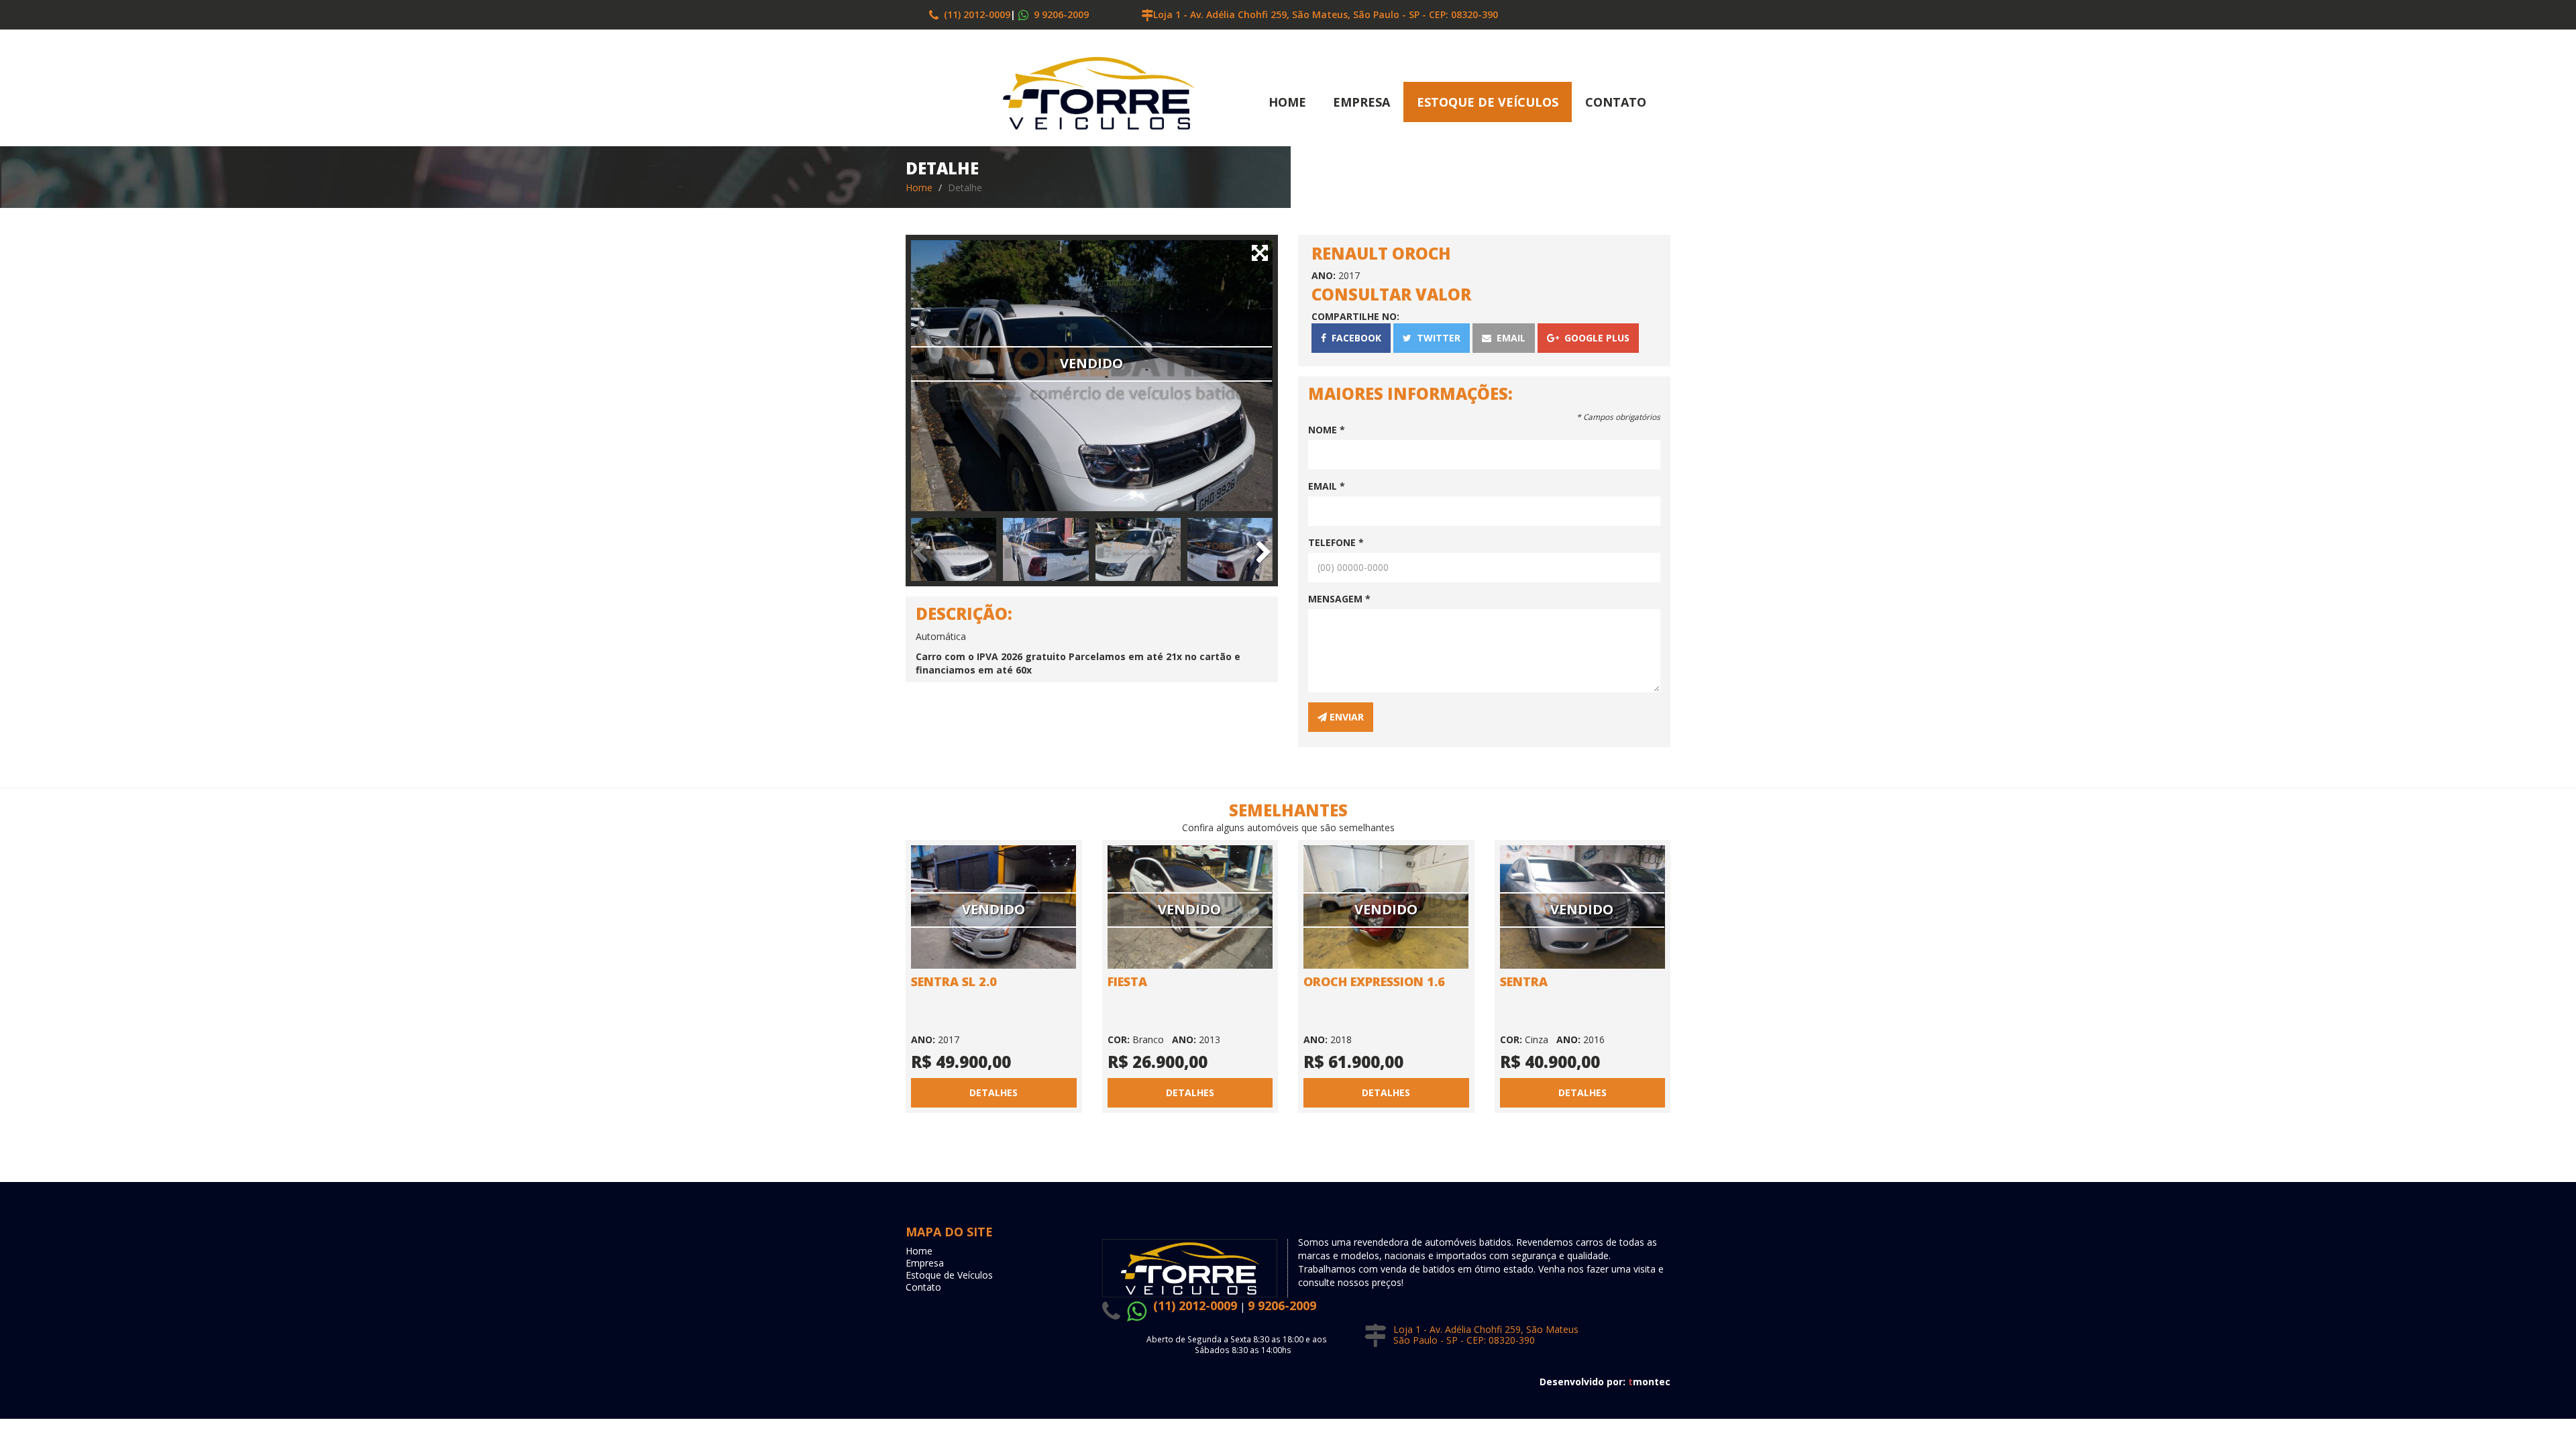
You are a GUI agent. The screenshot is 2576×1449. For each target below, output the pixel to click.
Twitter (1436, 338)
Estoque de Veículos (1488, 102)
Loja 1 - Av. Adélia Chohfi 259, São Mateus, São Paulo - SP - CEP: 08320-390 (1326, 14)
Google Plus (1594, 338)
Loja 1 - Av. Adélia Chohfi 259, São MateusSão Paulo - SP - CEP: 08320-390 (1486, 1335)
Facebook (1354, 338)
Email (1508, 338)
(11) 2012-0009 (974, 14)
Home (1287, 102)
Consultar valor (1391, 294)
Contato (1616, 102)
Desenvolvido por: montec (1605, 1382)
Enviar (1345, 717)
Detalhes (994, 1092)
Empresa (1361, 102)
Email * (1327, 486)
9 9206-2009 (1060, 14)
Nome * (1327, 430)
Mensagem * (1339, 599)
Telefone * (1336, 542)
